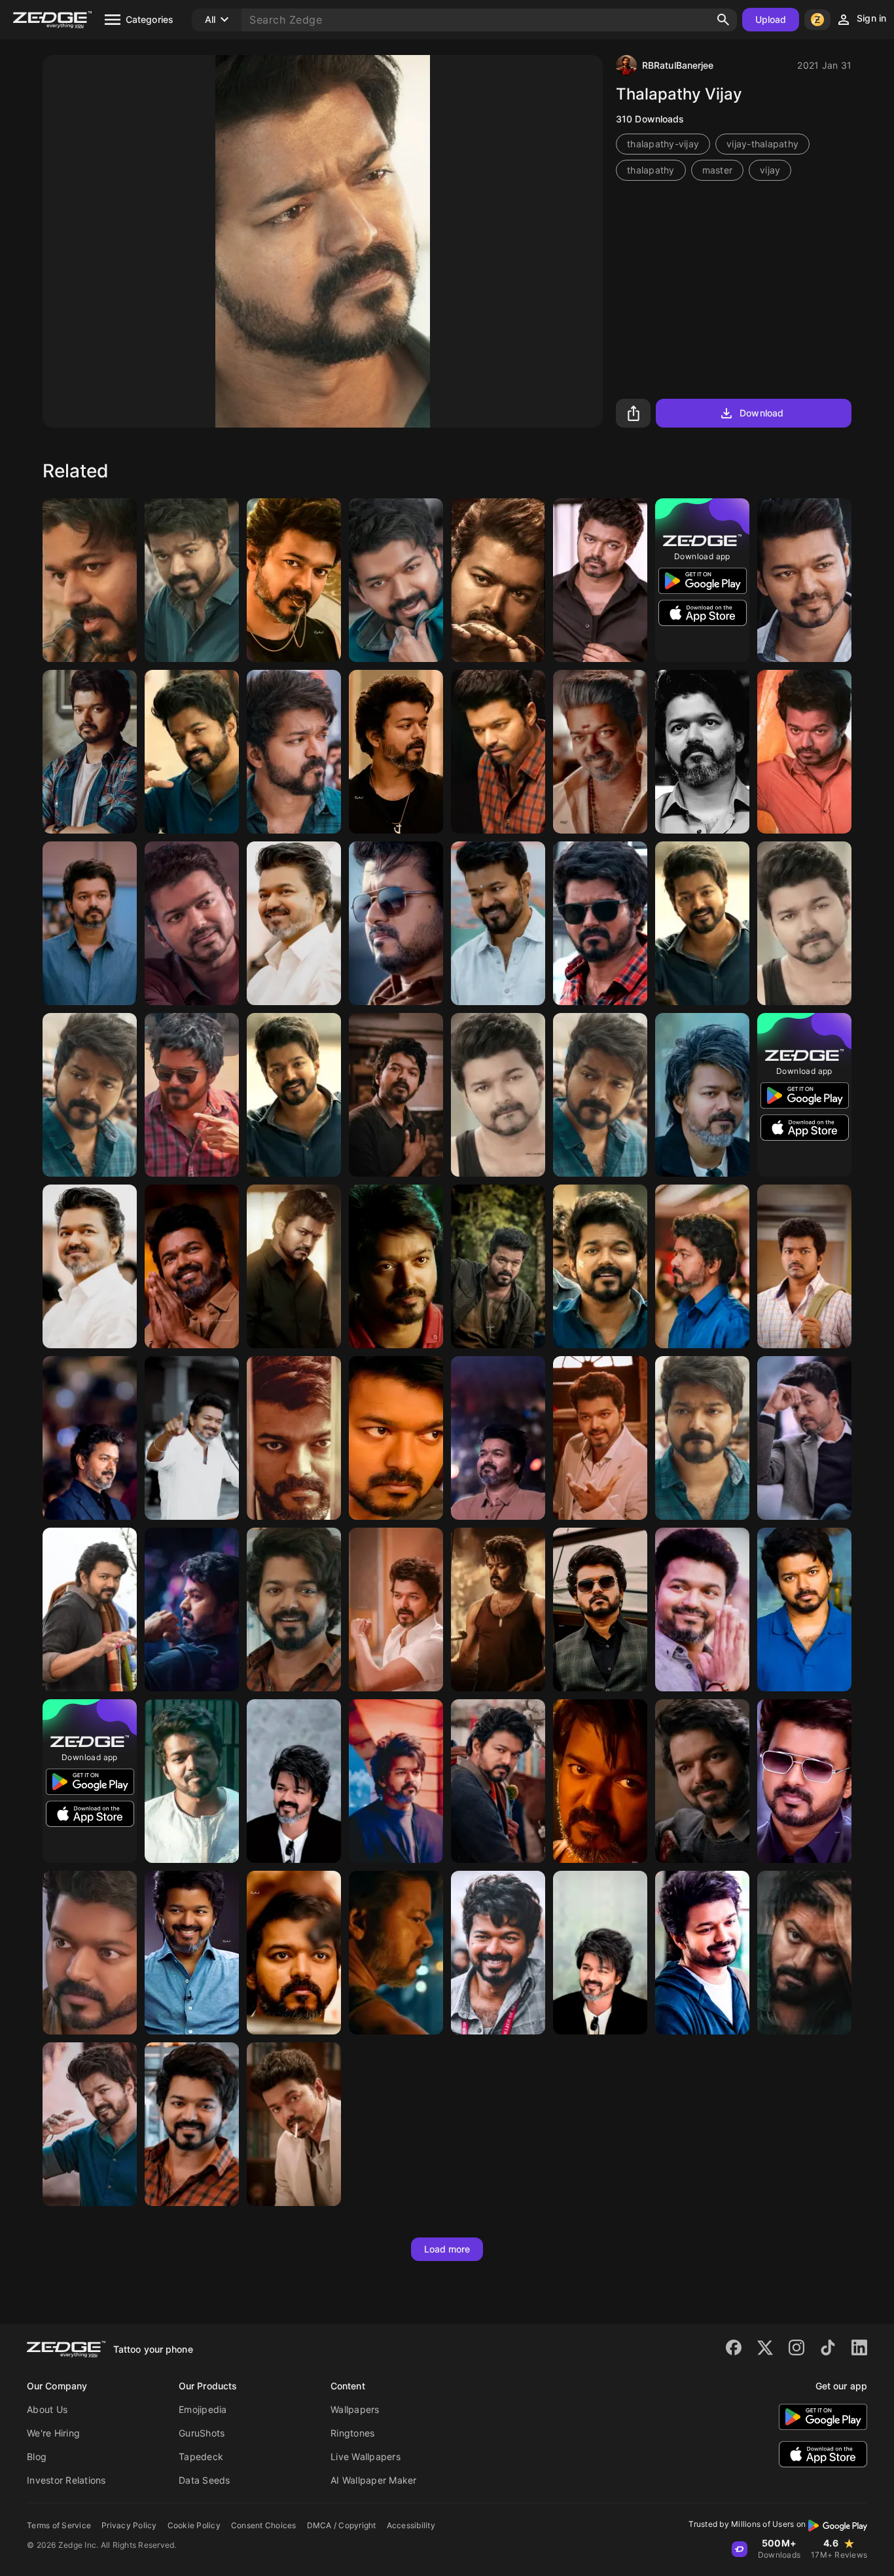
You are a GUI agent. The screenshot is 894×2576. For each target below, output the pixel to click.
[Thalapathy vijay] (498, 1438)
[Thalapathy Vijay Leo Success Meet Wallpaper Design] (192, 1266)
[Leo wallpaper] (702, 1095)
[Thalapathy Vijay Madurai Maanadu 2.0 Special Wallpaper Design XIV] (192, 1438)
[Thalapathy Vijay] (294, 580)
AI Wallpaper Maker (374, 2480)
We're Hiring (53, 2433)
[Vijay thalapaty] (192, 752)
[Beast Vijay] (90, 923)
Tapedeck (201, 2456)
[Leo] (498, 1610)
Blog (37, 2456)
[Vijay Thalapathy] (396, 580)
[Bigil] (396, 1266)
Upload (771, 19)
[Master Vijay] (294, 752)
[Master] (90, 580)
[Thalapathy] (90, 1610)
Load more (447, 2249)
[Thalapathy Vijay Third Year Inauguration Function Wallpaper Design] (294, 923)
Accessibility (411, 2525)
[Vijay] (498, 752)
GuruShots (202, 2433)
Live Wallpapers (366, 2456)
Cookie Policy (194, 2525)
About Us (47, 2409)
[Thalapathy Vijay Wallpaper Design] (600, 1953)
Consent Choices (264, 2525)
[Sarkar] (294, 2124)
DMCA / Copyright (342, 2525)
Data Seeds (205, 2480)
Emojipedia (203, 2409)
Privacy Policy (129, 2525)
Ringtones (352, 2433)
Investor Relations (66, 2480)
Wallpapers (355, 2409)
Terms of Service (59, 2525)
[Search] (723, 20)
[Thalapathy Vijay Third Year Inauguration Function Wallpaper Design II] (90, 1266)
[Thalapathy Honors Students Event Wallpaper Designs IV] (498, 923)
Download (761, 413)
